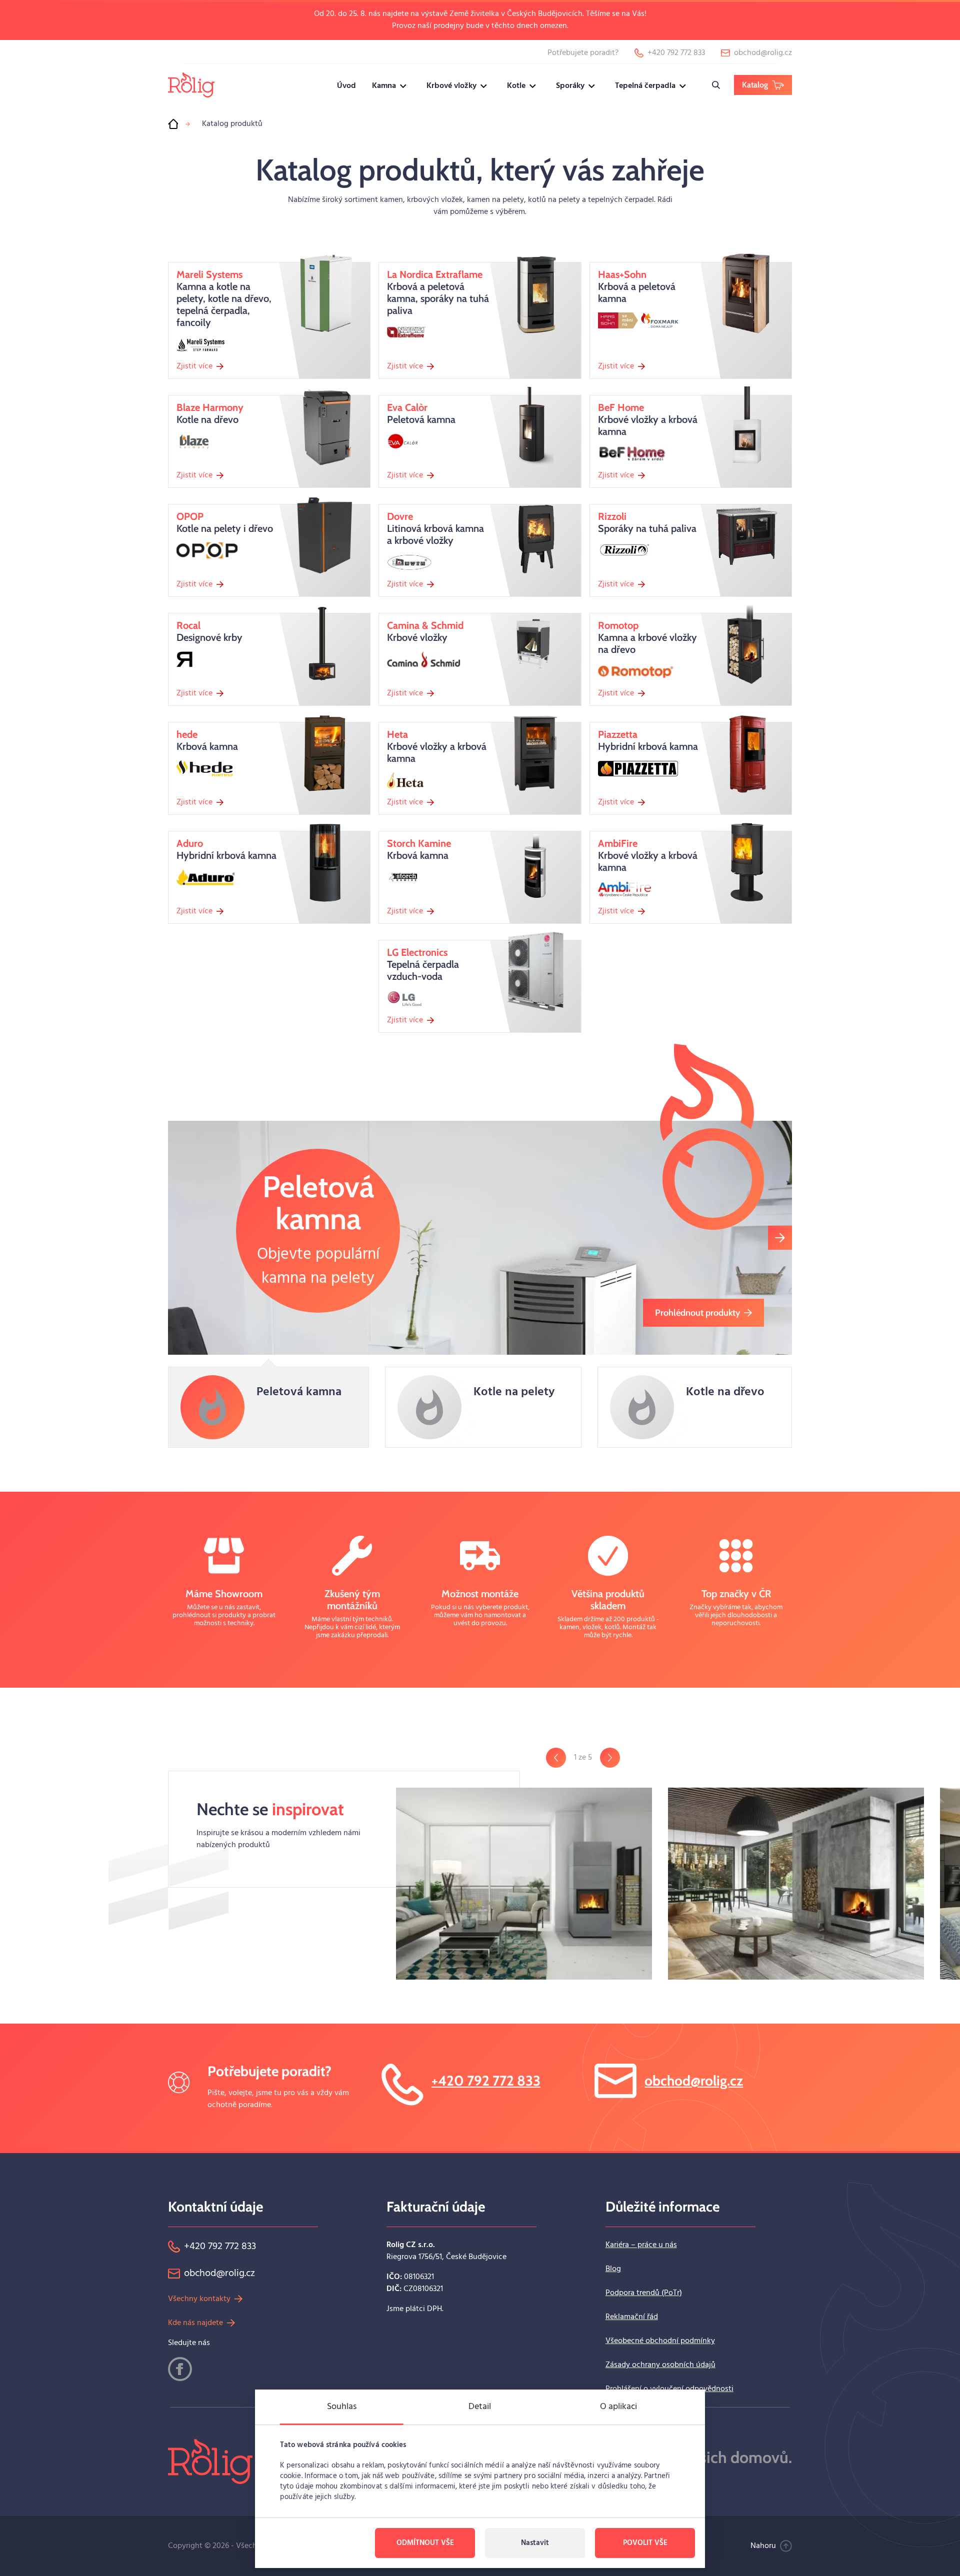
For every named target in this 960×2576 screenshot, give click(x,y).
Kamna (384, 86)
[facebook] (180, 2369)
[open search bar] (716, 85)
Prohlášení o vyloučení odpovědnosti (669, 2389)
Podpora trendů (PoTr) (644, 2293)
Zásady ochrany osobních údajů (660, 2365)
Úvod (346, 86)
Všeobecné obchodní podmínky (660, 2341)
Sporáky (570, 86)
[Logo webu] (191, 85)
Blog (613, 2269)
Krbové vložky (451, 86)
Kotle (516, 86)
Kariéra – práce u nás (641, 2245)
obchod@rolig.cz (694, 2081)
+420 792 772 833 (486, 2081)
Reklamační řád (632, 2317)
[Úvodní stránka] (173, 124)
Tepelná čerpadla (645, 86)
